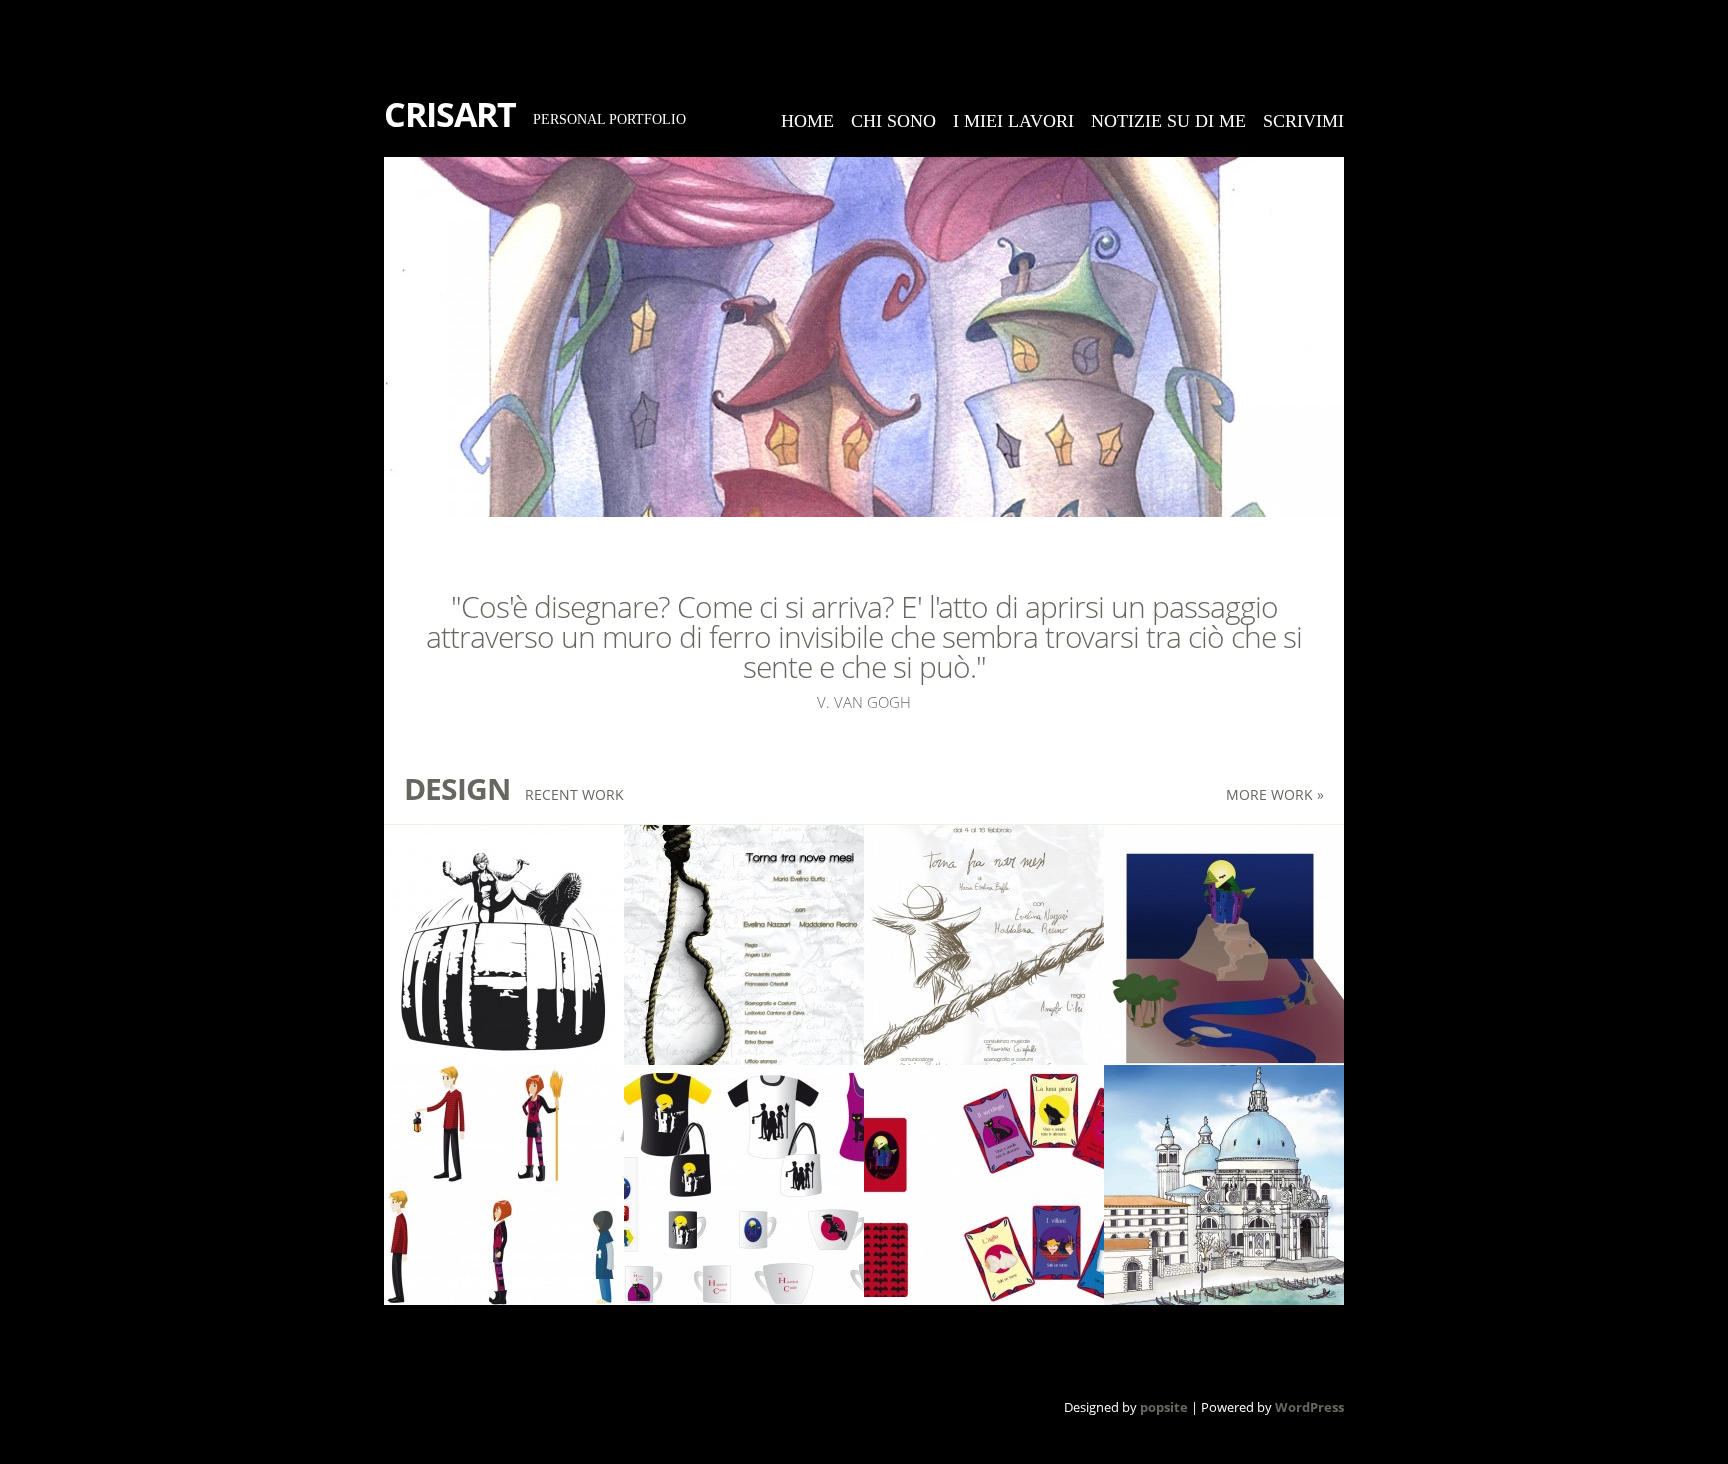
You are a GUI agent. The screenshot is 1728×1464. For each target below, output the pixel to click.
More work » (1275, 794)
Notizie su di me (1168, 121)
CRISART (450, 114)
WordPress (1309, 1407)
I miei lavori (1013, 121)
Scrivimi (1303, 121)
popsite (1164, 1407)
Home (807, 121)
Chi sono (893, 121)
